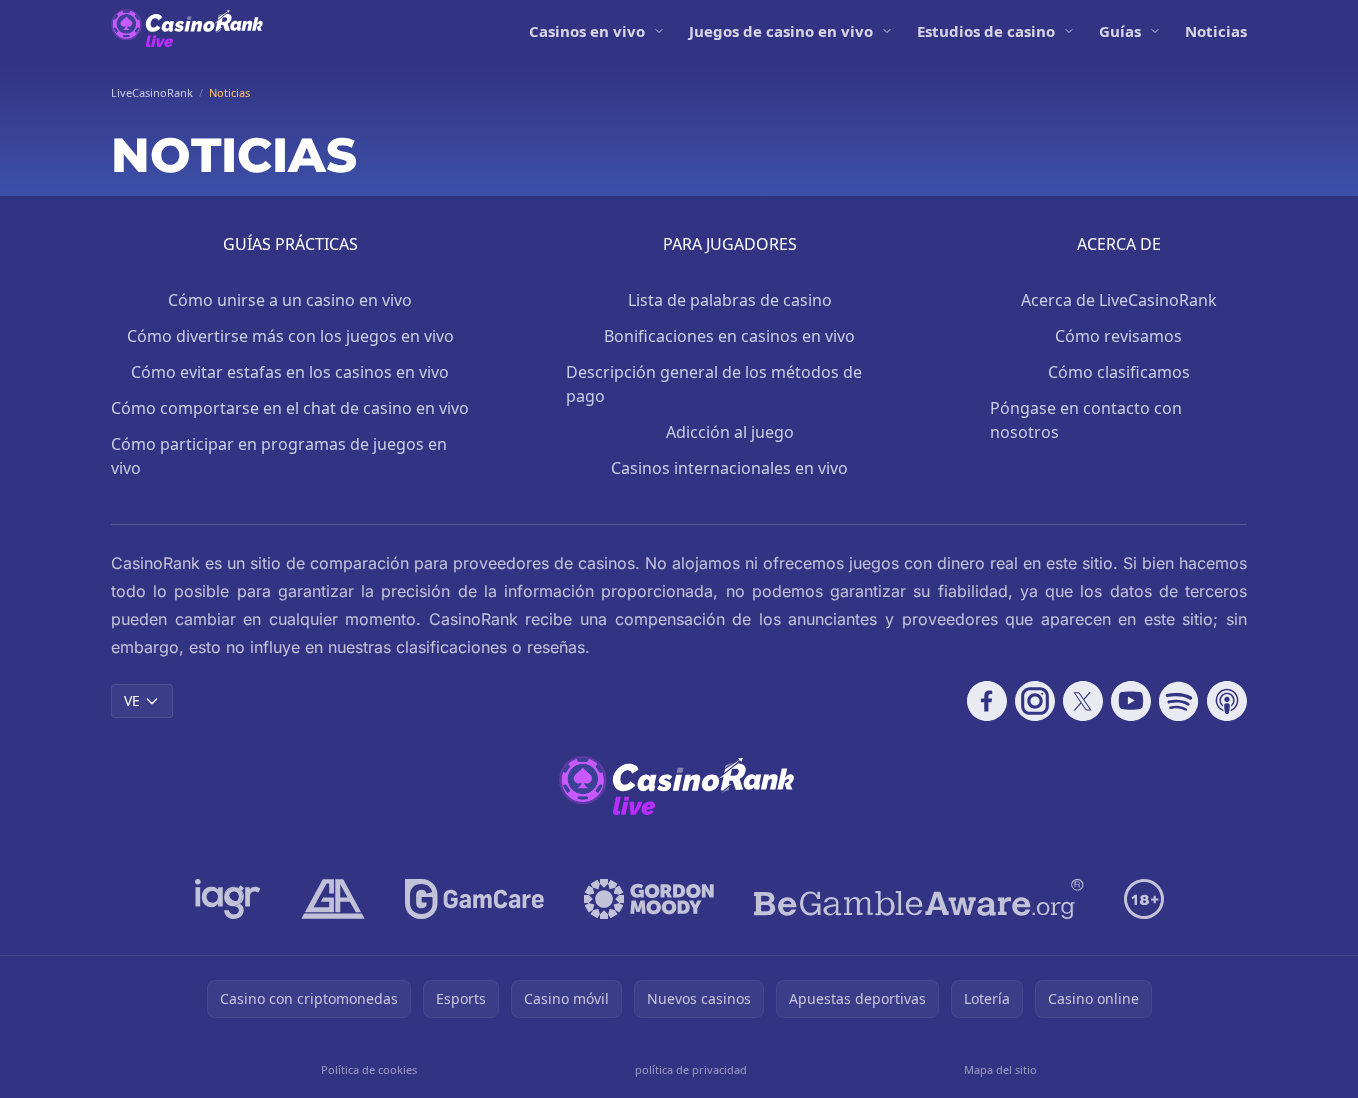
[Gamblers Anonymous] (333, 899)
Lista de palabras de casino (730, 300)
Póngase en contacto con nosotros (1086, 420)
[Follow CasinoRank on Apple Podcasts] (1227, 701)
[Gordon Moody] (649, 899)
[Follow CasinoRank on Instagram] (1035, 701)
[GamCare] (474, 899)
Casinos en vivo (587, 31)
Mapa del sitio (1000, 1069)
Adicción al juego (730, 432)
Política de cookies (369, 1069)
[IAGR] (228, 899)
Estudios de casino (986, 31)
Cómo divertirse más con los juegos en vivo (290, 336)
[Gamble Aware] (919, 899)
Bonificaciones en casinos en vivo (729, 336)
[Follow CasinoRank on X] (1083, 701)
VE (132, 700)
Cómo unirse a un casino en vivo (290, 300)
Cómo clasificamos (1119, 372)
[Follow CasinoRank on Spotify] (1179, 701)
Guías (1120, 31)
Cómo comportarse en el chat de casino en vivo (290, 408)
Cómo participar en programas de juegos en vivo (279, 456)
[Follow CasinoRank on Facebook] (987, 701)
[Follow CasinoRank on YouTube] (1131, 701)
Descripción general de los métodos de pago (714, 384)
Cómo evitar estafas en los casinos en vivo (290, 372)
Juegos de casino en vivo (781, 31)
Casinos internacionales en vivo (729, 468)
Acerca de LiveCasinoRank (1119, 300)
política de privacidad (691, 1069)
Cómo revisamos (1118, 336)
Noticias (1216, 31)
